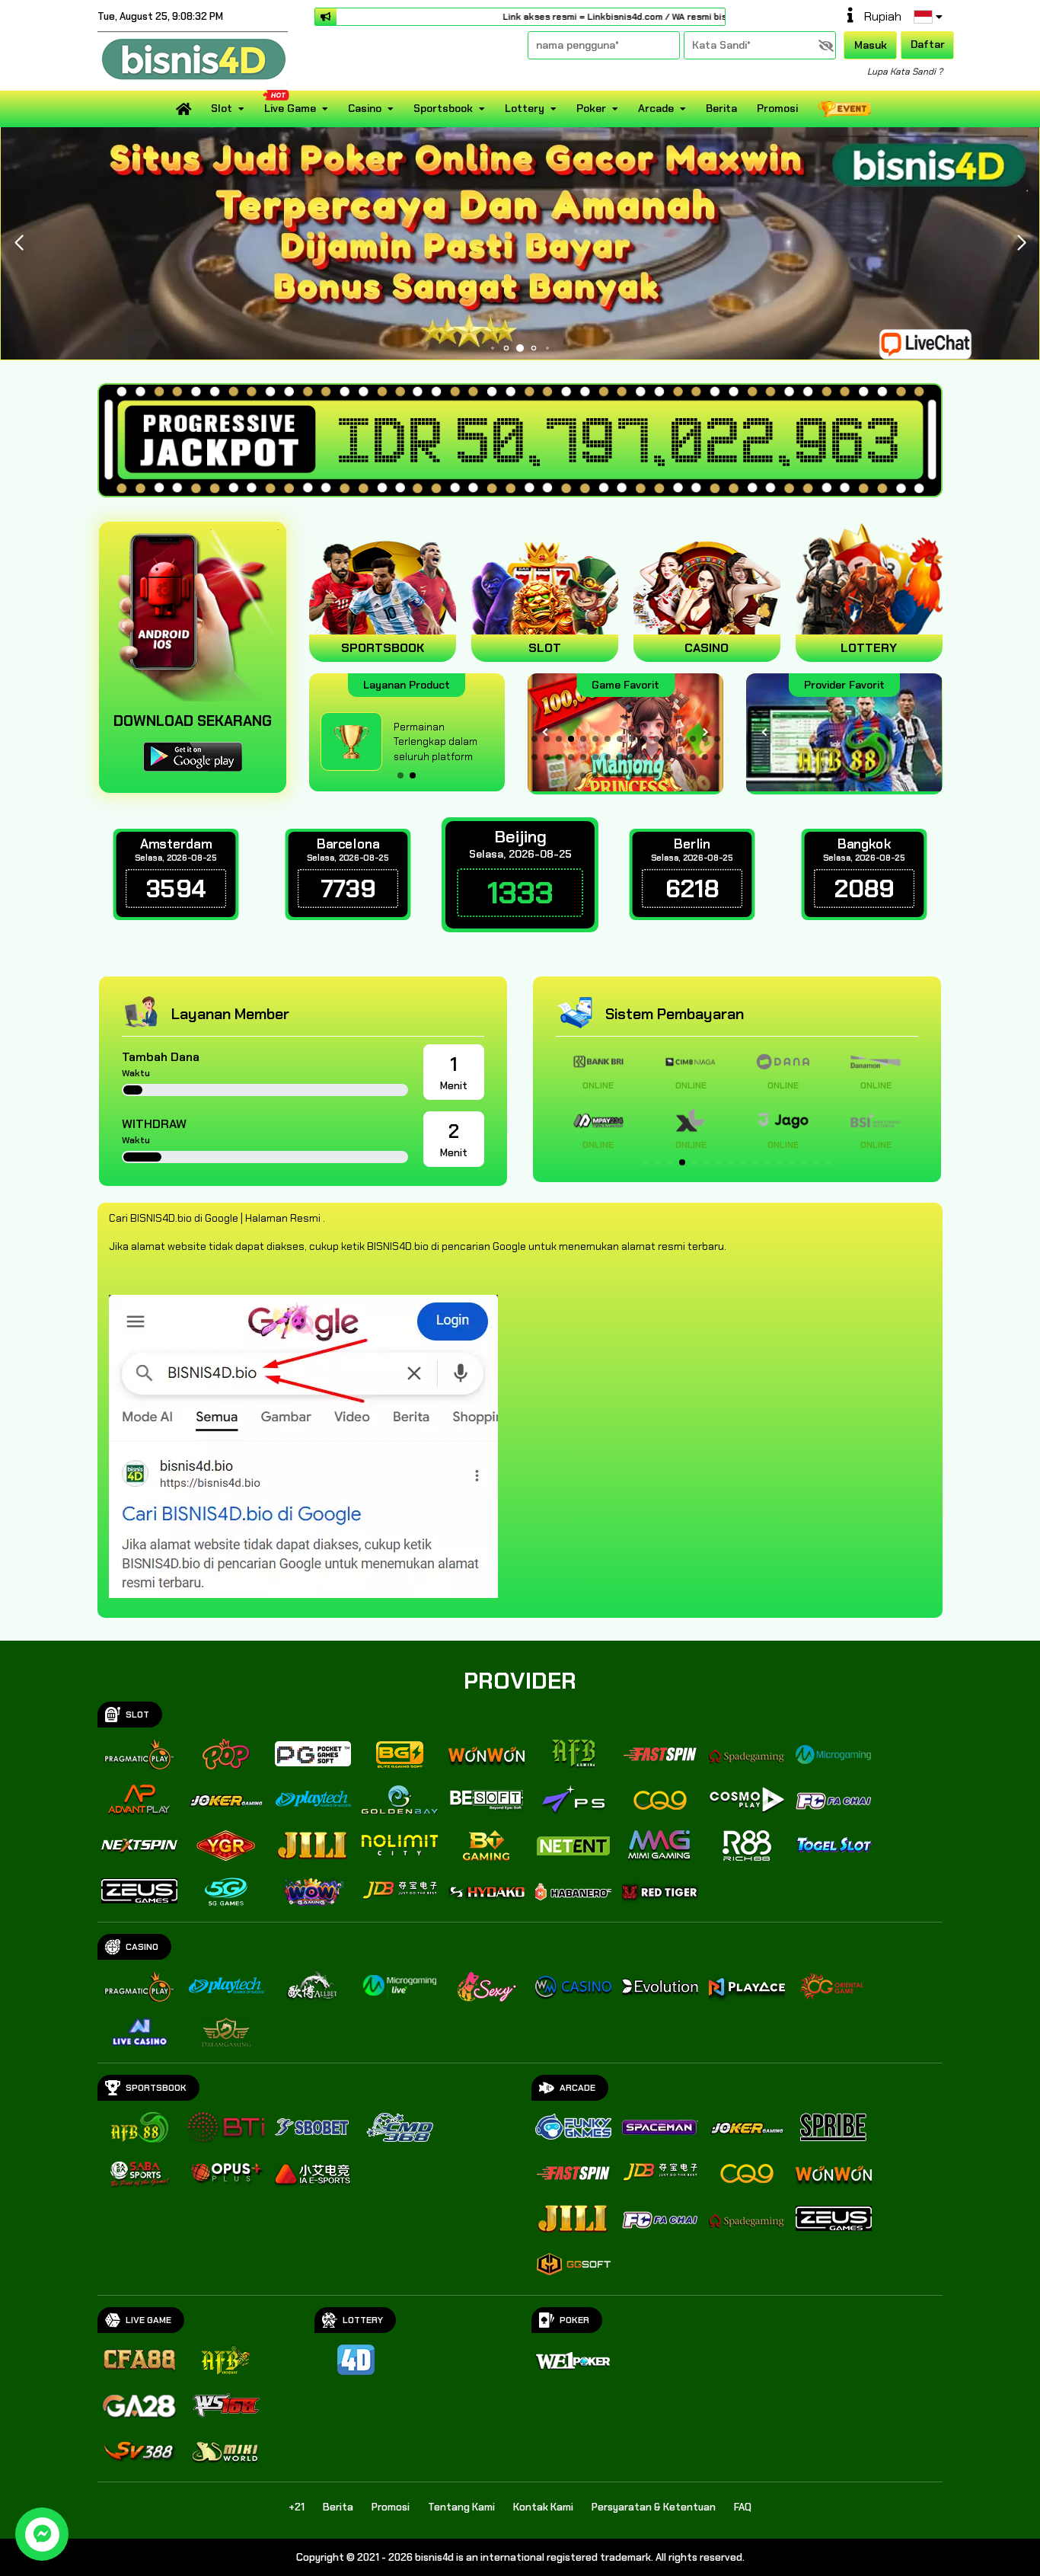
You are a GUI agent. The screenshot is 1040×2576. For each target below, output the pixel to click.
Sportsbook (443, 108)
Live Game (290, 108)
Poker (591, 108)
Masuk (871, 45)
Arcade (656, 108)
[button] (1021, 243)
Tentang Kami (461, 2507)
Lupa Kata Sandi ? (905, 72)
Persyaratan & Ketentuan (654, 2507)
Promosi (777, 108)
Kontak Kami (543, 2507)
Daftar (928, 44)
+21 (297, 2507)
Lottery (525, 108)
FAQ (743, 2507)
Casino (365, 108)
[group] (844, 732)
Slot (222, 108)
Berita (721, 108)
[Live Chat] (935, 343)
